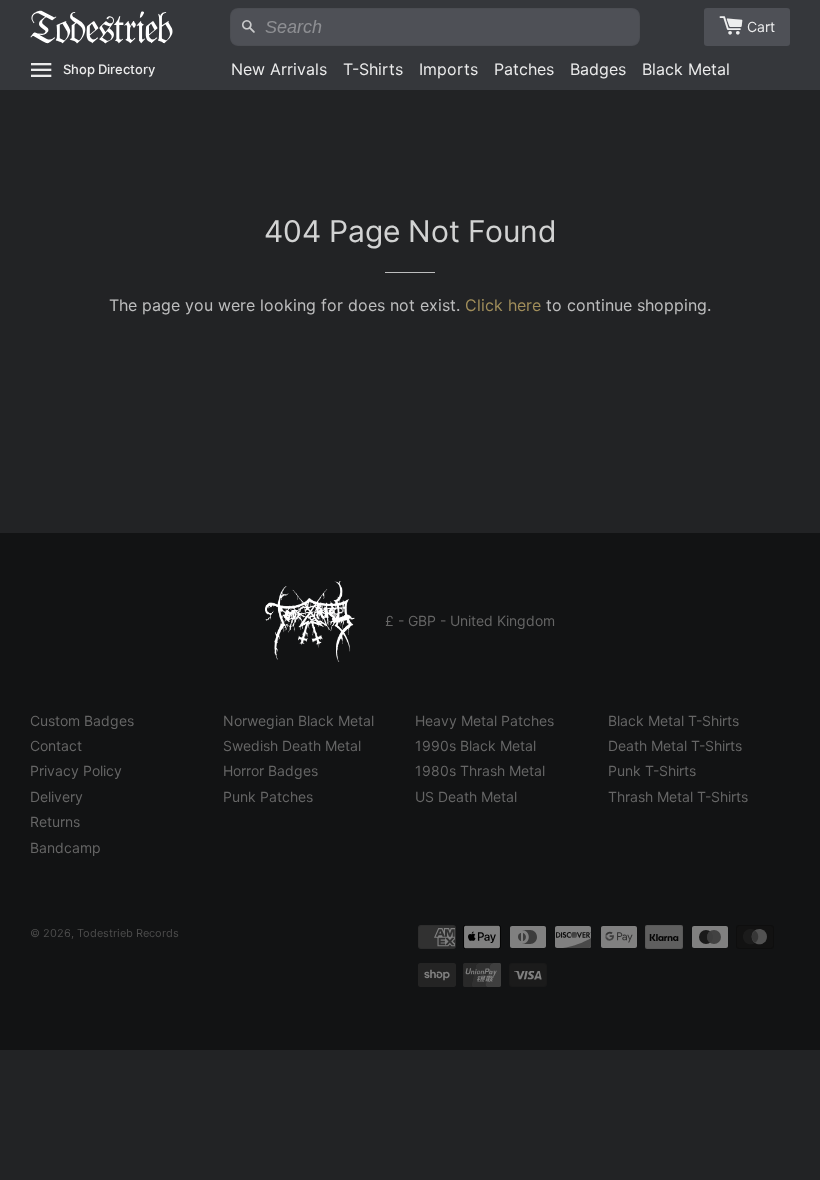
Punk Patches (268, 796)
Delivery (56, 796)
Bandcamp (65, 847)
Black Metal (686, 69)
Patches (524, 69)
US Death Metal (466, 796)
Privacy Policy (76, 770)
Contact (56, 745)
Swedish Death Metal (292, 745)
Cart (761, 26)
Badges (598, 69)
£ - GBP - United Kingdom (470, 620)
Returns (55, 821)
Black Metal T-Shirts (673, 720)
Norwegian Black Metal (298, 720)
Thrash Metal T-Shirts (678, 796)
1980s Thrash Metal (480, 770)
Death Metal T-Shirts (675, 745)
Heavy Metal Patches (484, 720)
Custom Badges (82, 720)
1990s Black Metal (475, 745)
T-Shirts (373, 69)
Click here (503, 305)
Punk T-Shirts (652, 770)
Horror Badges (270, 770)
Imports (448, 69)
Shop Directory (109, 69)
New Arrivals (279, 69)
